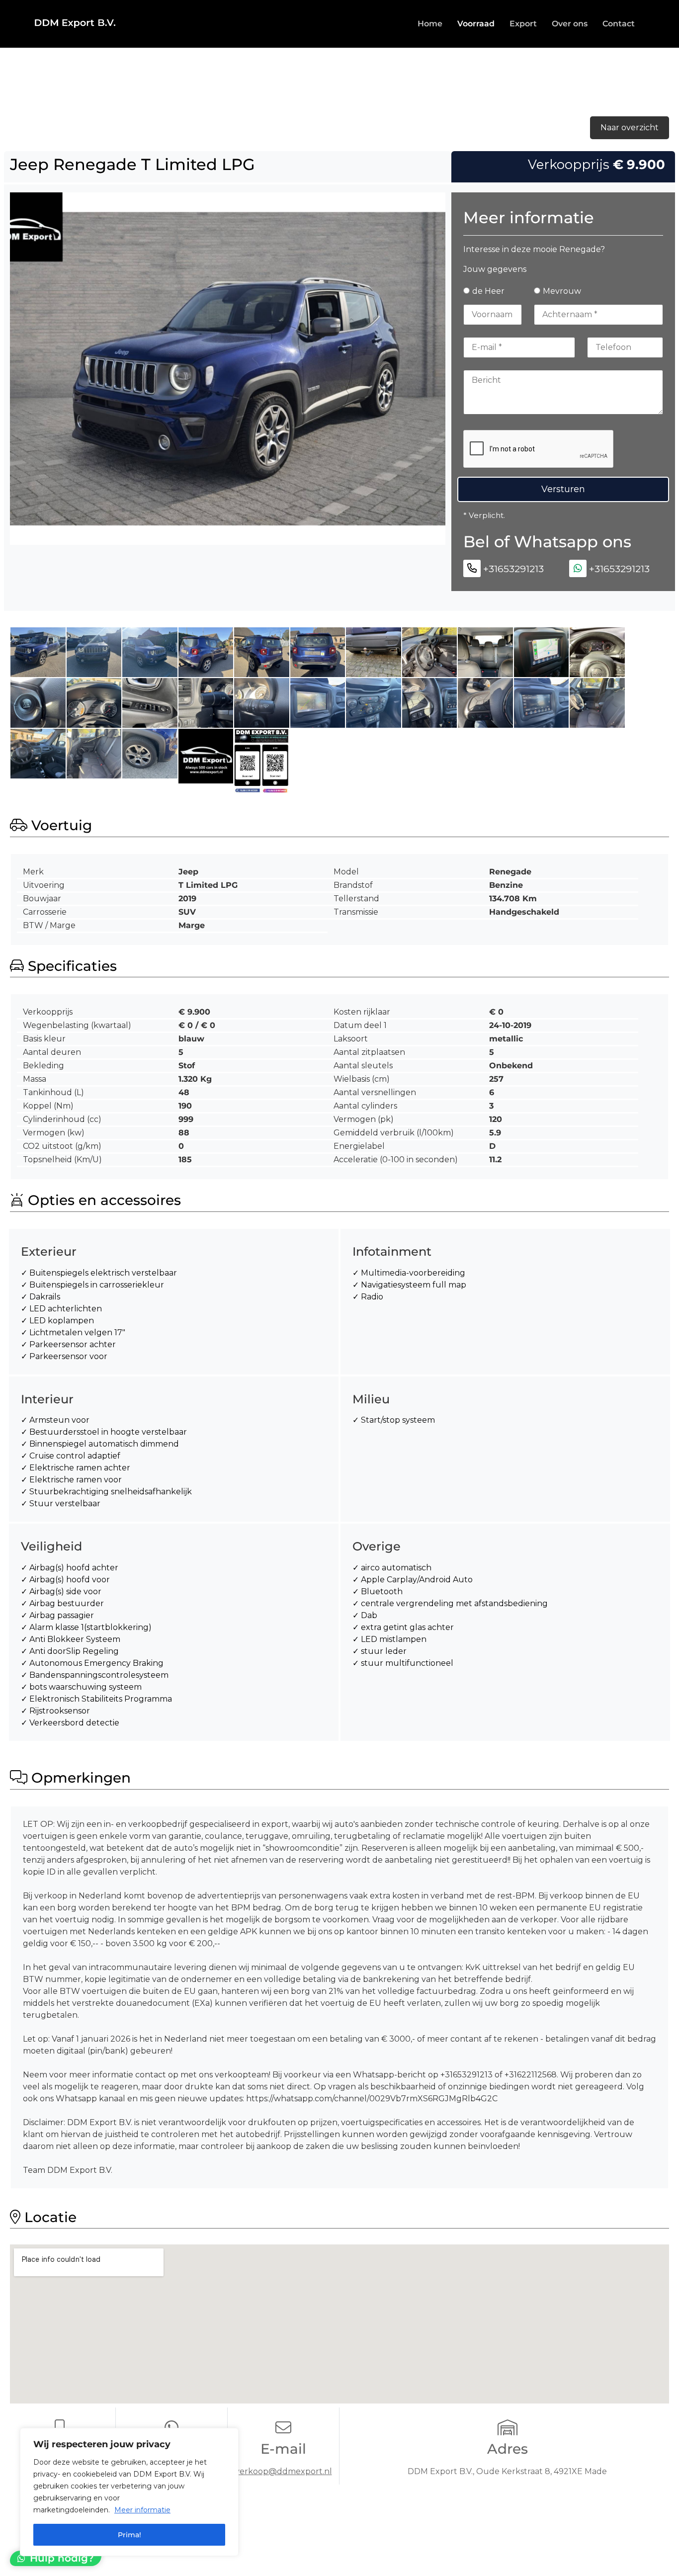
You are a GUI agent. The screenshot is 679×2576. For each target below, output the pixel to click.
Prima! (129, 2535)
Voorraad (476, 24)
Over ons (570, 24)
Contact (619, 24)
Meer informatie (142, 2510)
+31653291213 (513, 569)
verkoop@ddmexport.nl (284, 2471)
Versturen (563, 489)
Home (430, 24)
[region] (129, 2492)
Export (523, 24)
